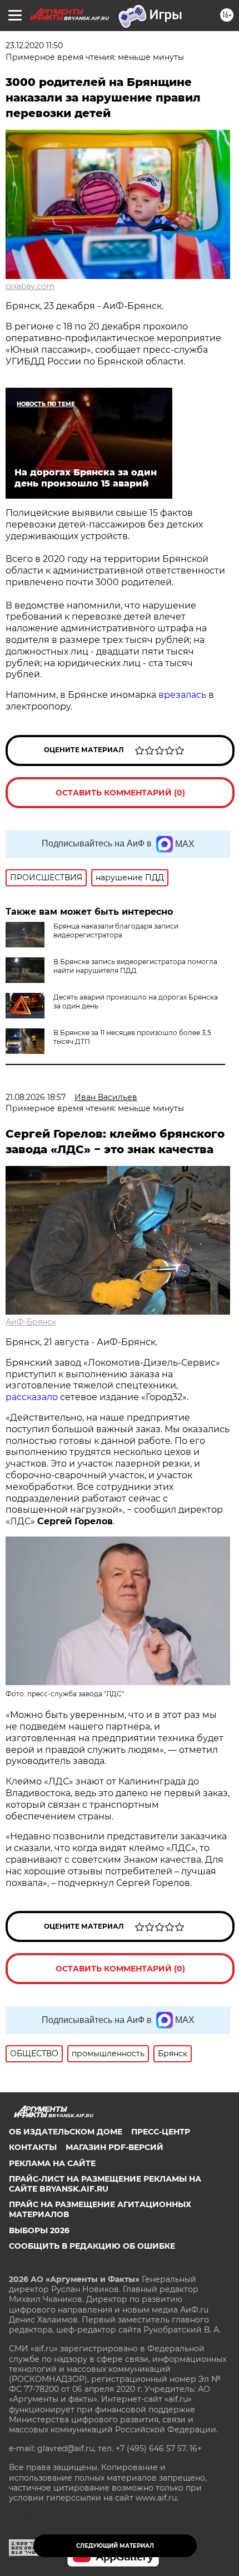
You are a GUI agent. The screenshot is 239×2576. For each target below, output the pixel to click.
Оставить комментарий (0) (120, 793)
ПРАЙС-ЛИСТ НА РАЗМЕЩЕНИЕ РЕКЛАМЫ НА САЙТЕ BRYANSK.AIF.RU (105, 2184)
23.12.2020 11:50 (34, 45)
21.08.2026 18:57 (36, 1097)
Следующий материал (115, 2546)
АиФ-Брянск (31, 1322)
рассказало (32, 1397)
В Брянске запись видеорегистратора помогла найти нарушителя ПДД (135, 966)
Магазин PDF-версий (114, 2147)
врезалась (182, 695)
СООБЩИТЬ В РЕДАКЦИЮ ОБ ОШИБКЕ (92, 2246)
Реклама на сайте (52, 2163)
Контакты (33, 2147)
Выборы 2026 (39, 2230)
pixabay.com (30, 286)
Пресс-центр (161, 2132)
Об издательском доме (66, 2132)
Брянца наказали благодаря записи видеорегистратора (116, 930)
